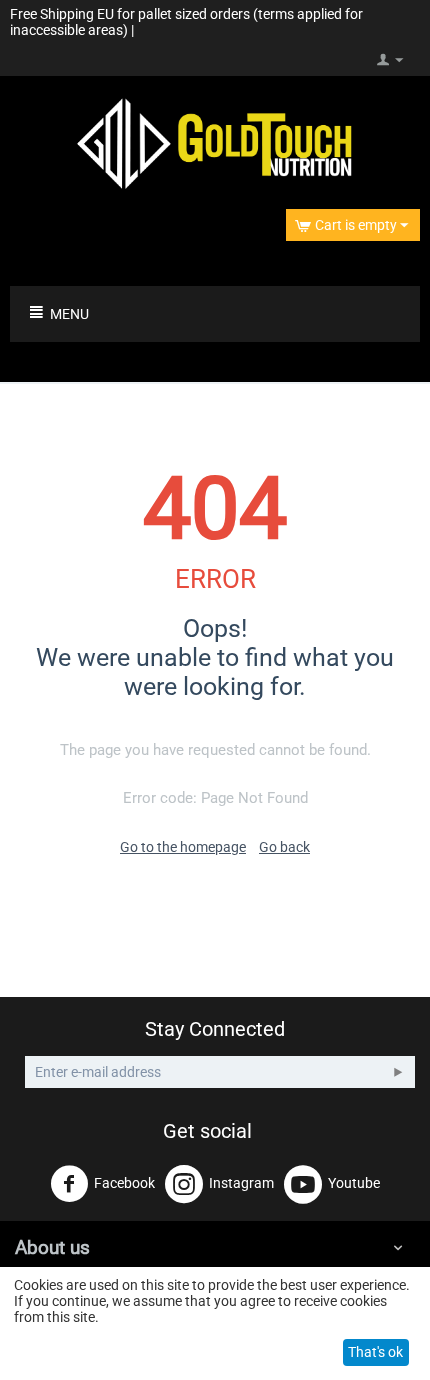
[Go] (398, 1072)
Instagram (241, 1183)
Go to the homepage (183, 847)
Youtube (354, 1183)
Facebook (124, 1183)
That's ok (375, 1352)
